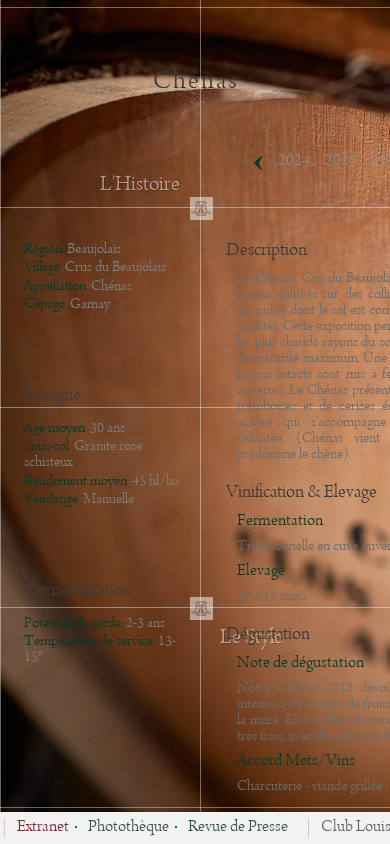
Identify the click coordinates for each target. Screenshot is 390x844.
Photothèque (128, 828)
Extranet (43, 828)
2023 (341, 161)
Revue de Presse (238, 828)
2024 (294, 161)
